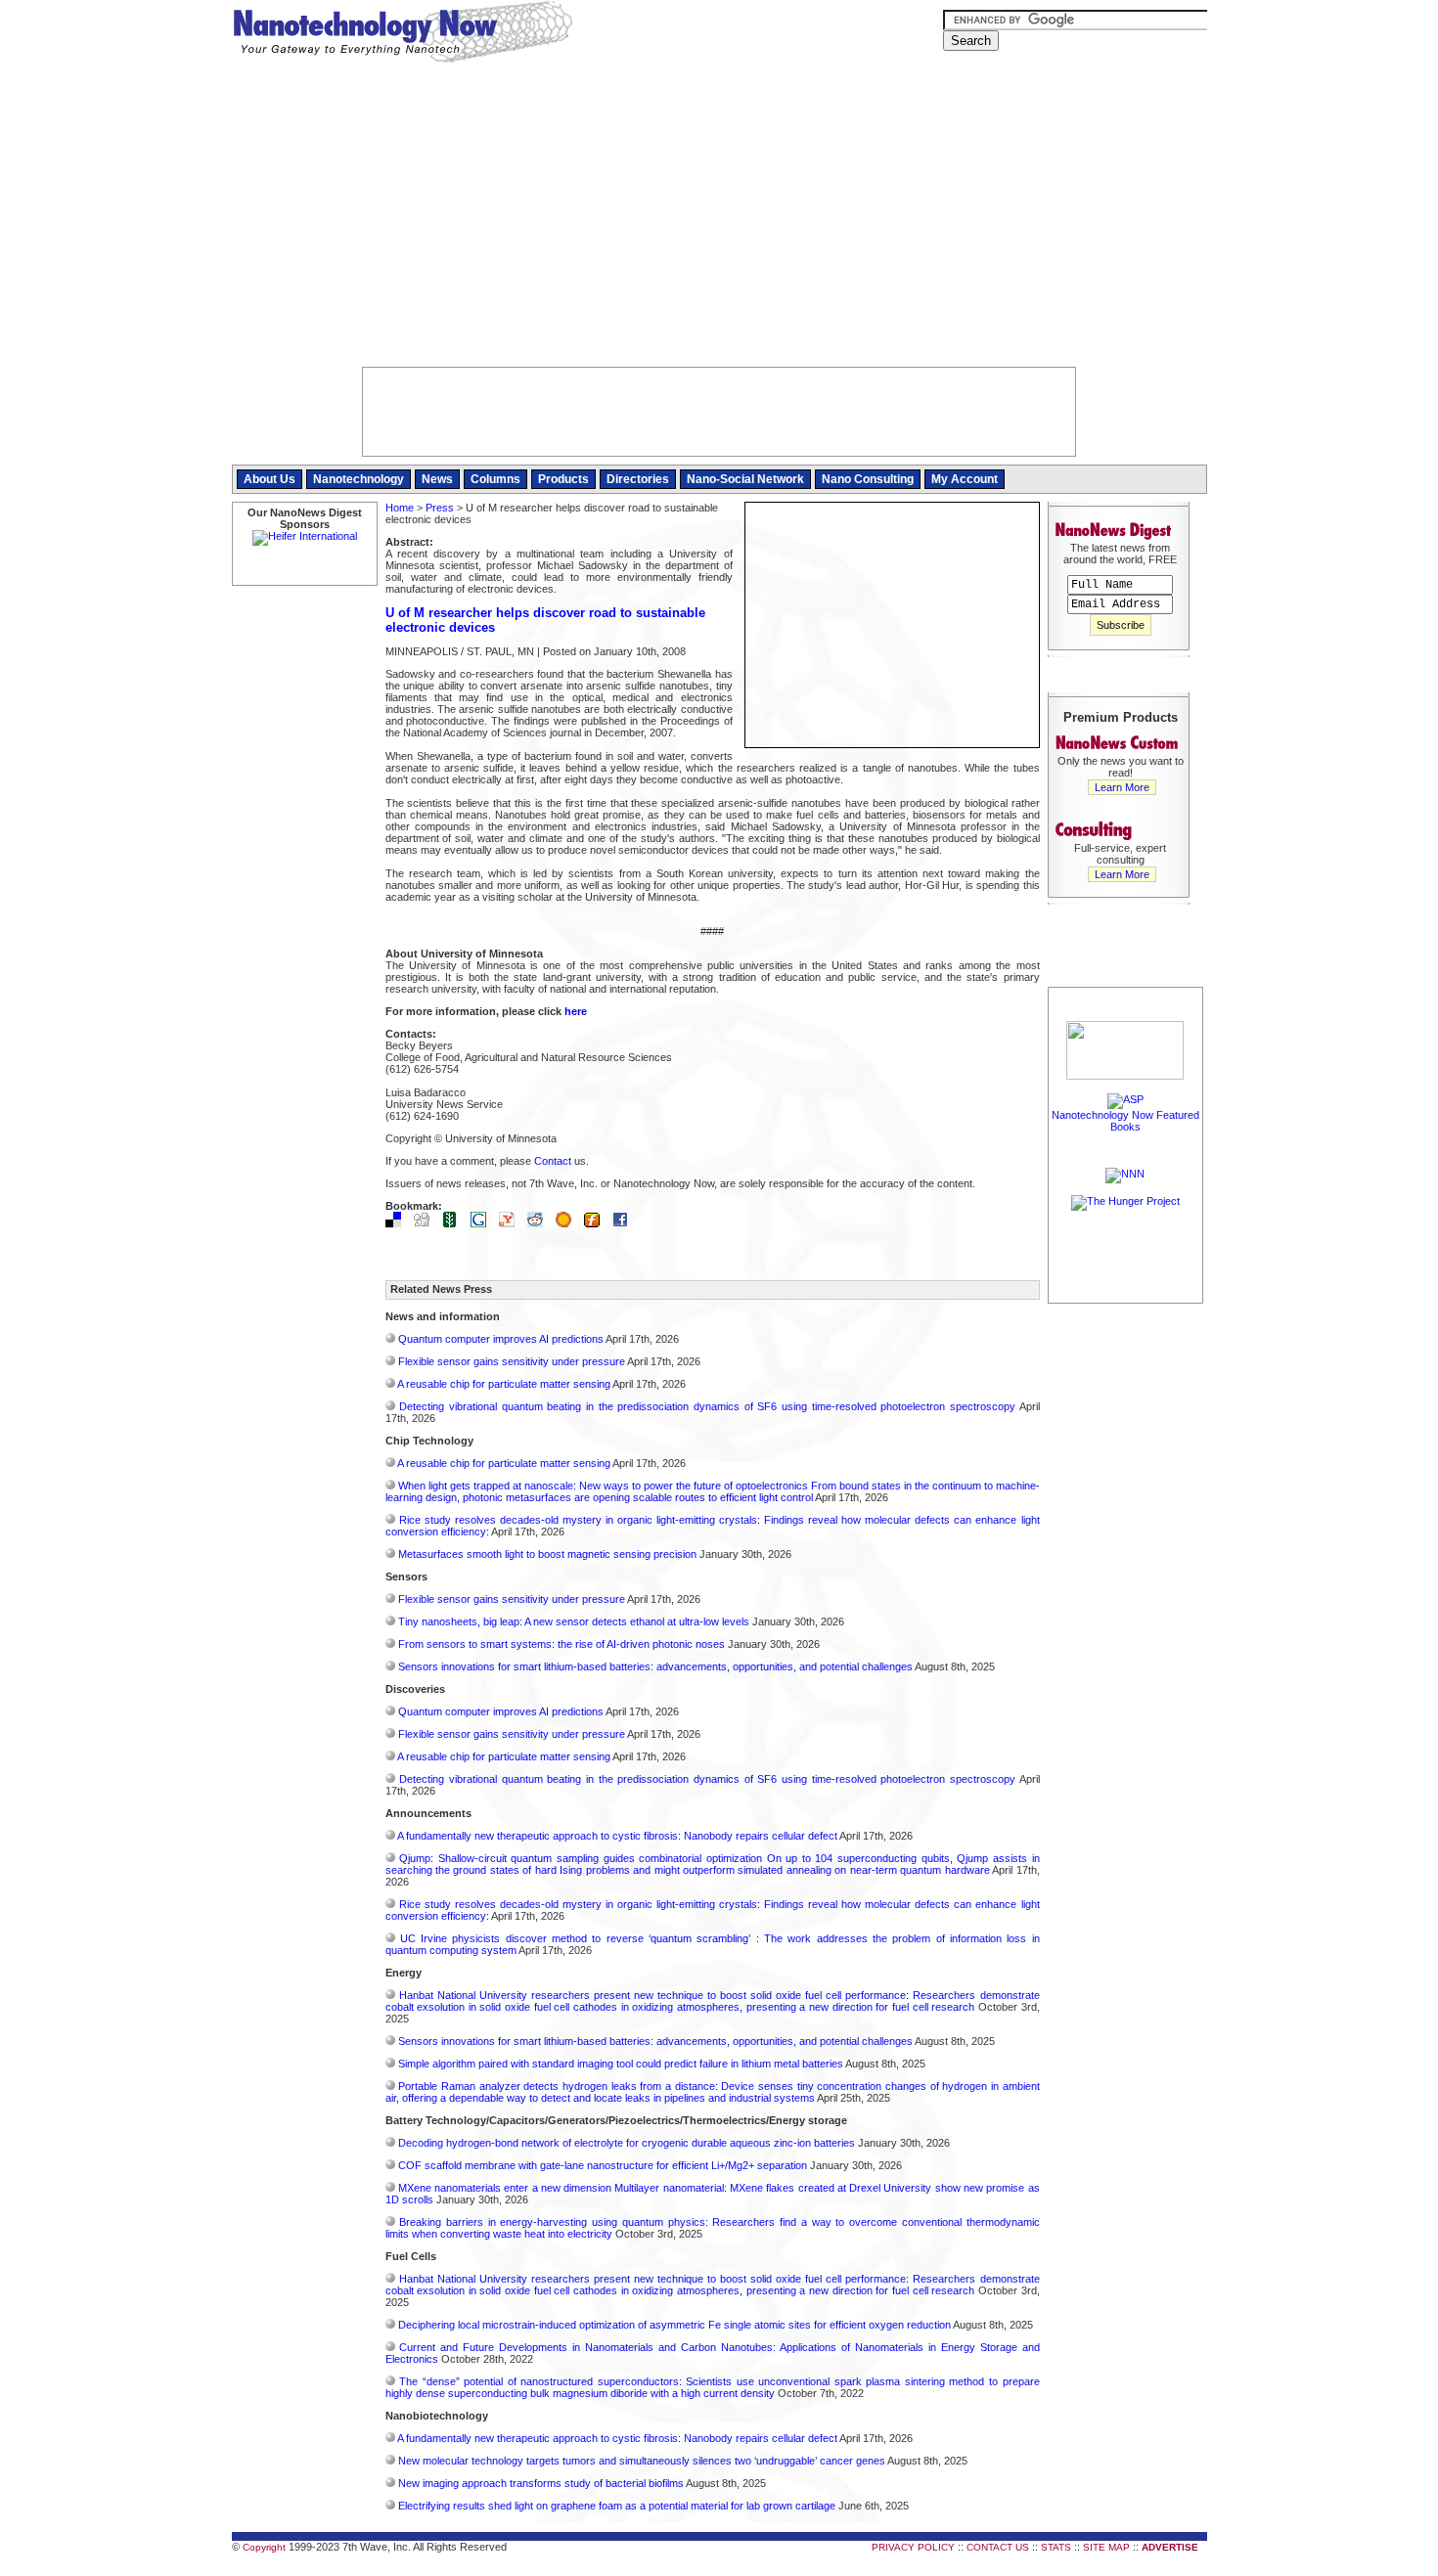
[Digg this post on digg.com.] (427, 1223)
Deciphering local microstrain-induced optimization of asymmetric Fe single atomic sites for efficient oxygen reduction (674, 2325)
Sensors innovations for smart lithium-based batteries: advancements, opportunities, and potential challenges (655, 1666)
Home (400, 508)
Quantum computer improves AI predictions (501, 1339)
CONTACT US (998, 2547)
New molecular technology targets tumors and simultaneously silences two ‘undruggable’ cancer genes (642, 2461)
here (576, 1011)
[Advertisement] (719, 220)
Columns (495, 479)
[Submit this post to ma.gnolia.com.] (568, 1223)
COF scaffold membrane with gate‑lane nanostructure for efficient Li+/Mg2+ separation (603, 2165)
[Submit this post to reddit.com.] (540, 1223)
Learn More (1122, 787)
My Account (965, 479)
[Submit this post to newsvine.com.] (455, 1223)
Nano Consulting (868, 479)
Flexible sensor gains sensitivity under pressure (512, 1361)
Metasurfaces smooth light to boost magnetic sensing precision (547, 1554)
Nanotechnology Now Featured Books (1125, 1121)
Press (440, 508)
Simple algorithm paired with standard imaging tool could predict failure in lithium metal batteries (621, 2064)
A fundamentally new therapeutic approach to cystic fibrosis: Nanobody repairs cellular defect (617, 1836)
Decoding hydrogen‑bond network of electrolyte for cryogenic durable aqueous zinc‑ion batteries (627, 2143)
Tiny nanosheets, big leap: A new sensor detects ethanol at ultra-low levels (574, 1621)
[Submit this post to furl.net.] (597, 1223)
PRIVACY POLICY (913, 2547)
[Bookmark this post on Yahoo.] (512, 1223)
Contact (553, 1161)
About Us (270, 479)
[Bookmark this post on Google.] (483, 1223)
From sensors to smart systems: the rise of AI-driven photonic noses (562, 1644)
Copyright (264, 2547)
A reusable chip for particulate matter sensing (504, 1384)
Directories (638, 479)
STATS (1056, 2547)
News (437, 479)
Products (563, 479)
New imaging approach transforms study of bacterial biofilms (541, 2483)
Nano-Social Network (745, 479)
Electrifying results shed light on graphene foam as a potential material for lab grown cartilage (617, 2506)
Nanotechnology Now (403, 34)
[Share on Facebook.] (625, 1223)
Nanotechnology (359, 479)
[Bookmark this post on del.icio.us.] (398, 1223)
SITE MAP (1106, 2547)
